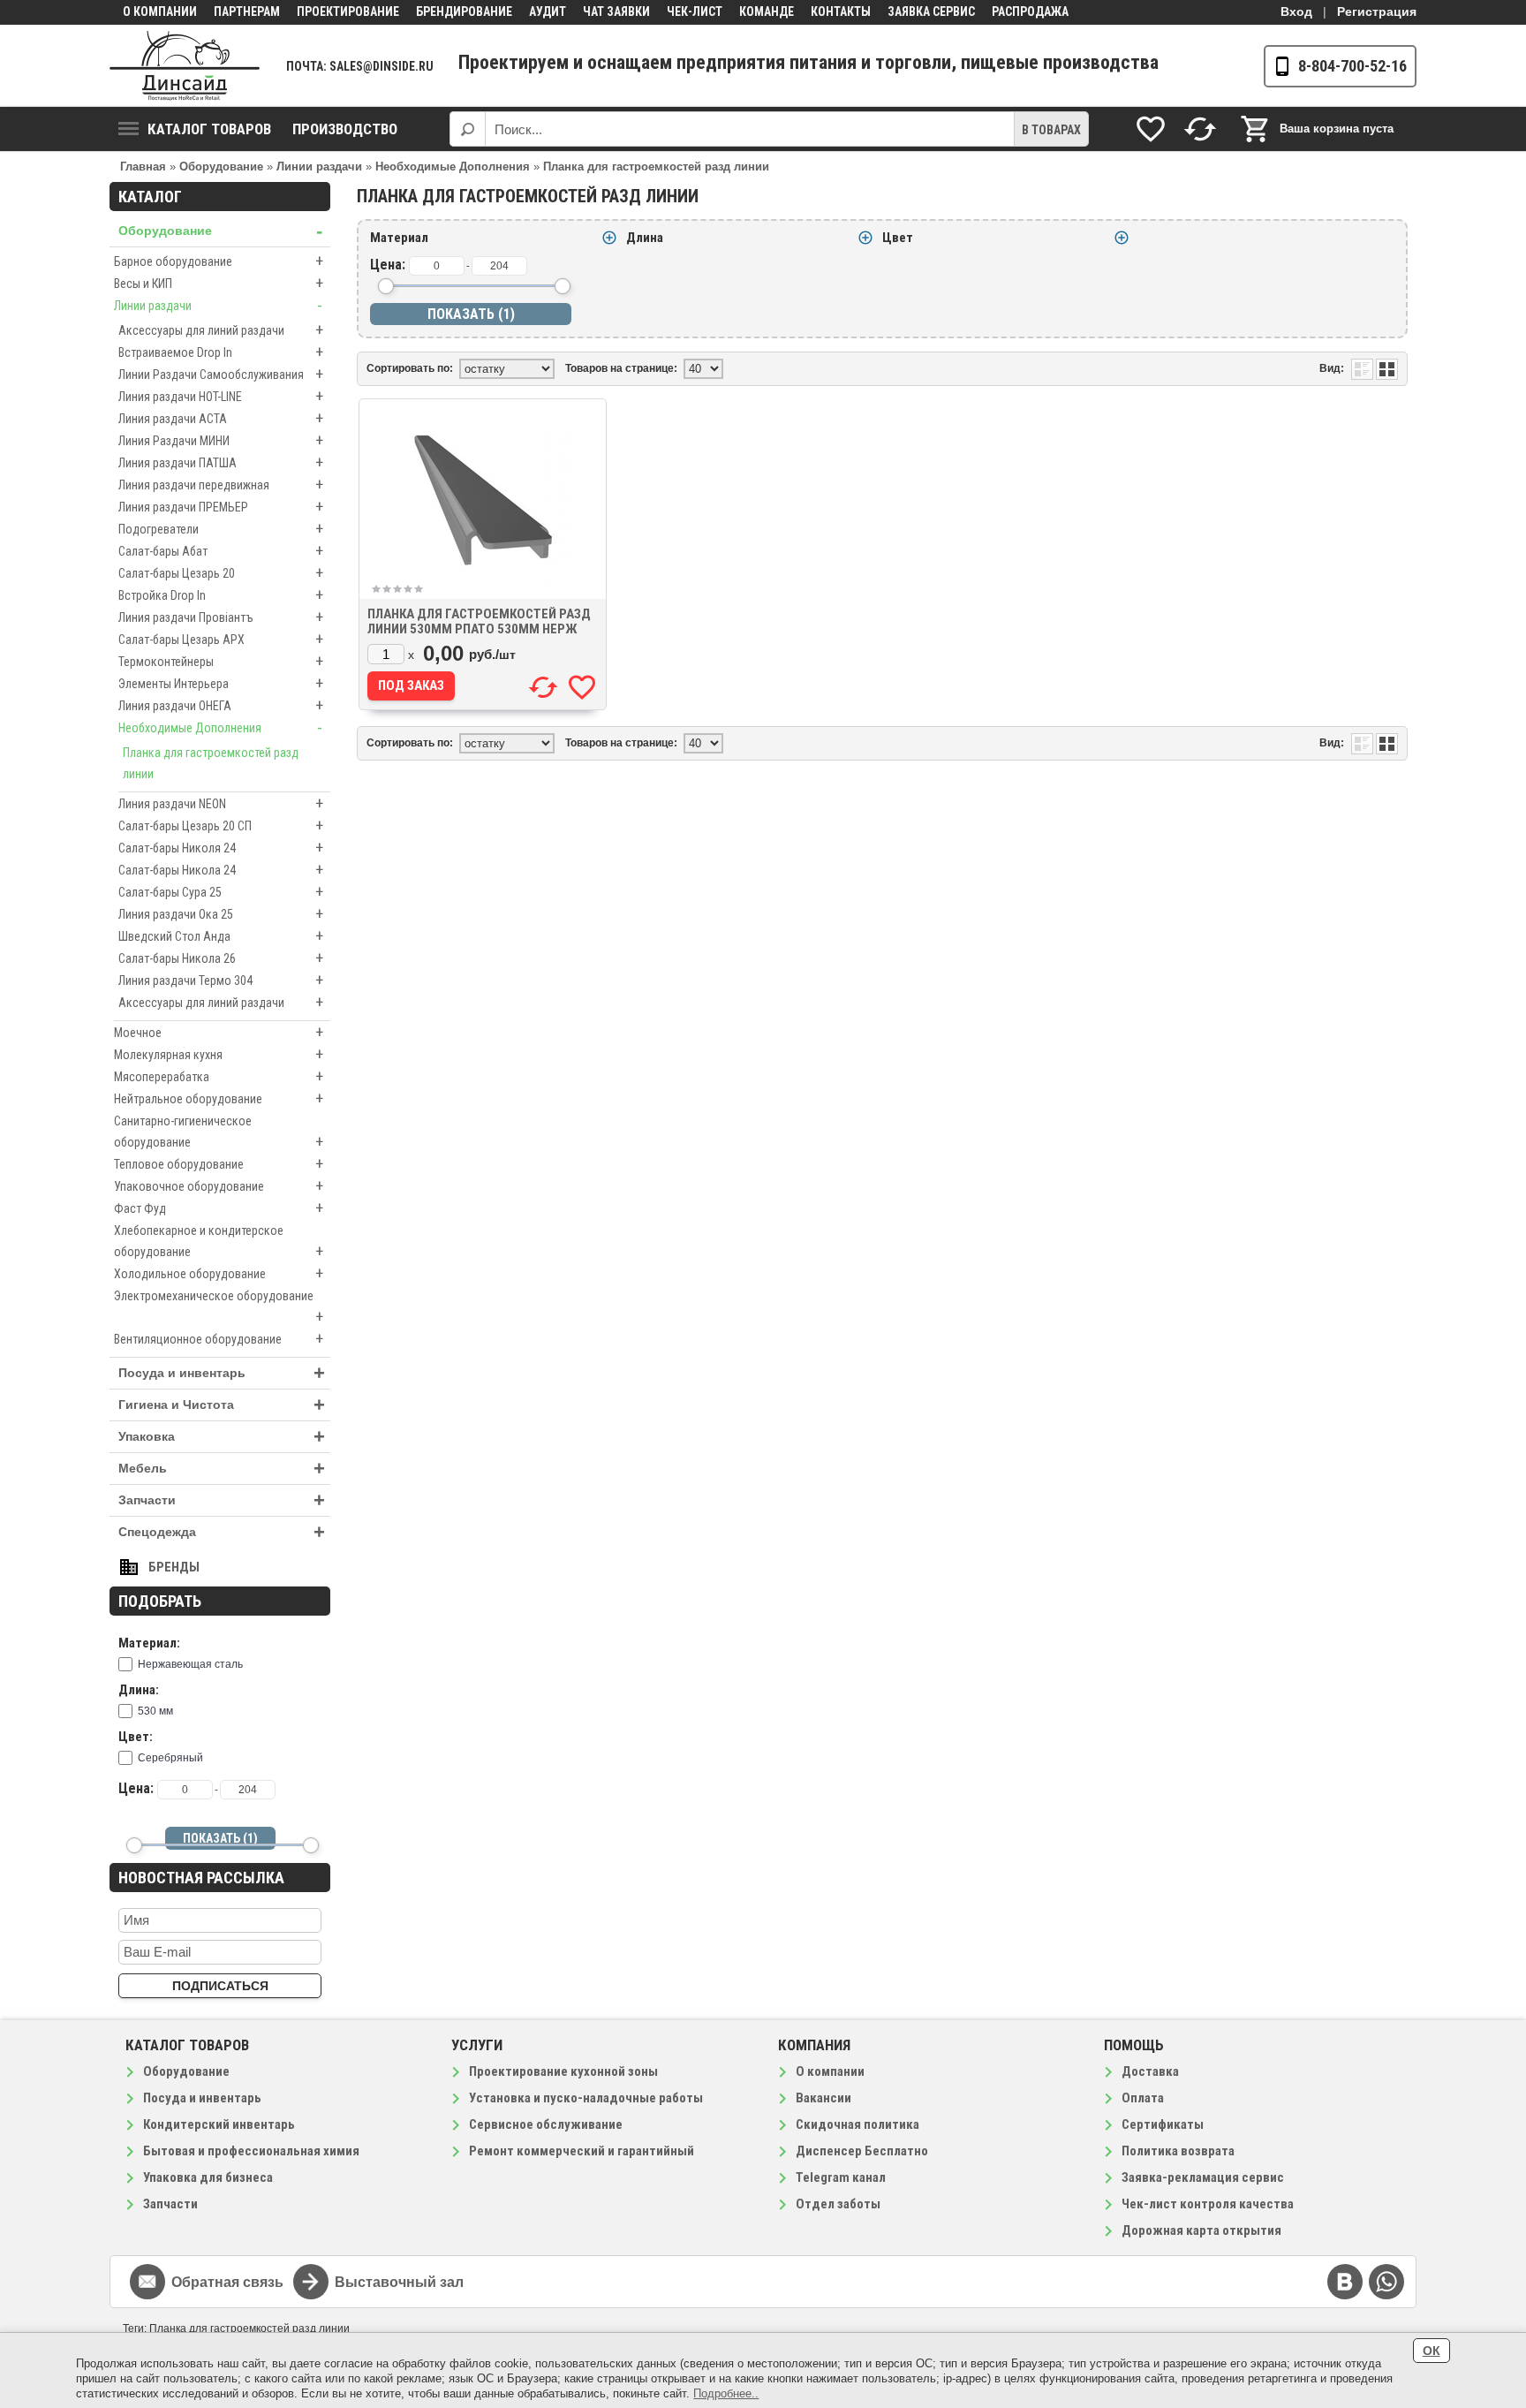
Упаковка (222, 1437)
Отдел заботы (838, 2204)
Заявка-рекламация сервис (1203, 2177)
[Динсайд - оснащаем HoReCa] (185, 66)
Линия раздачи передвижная (221, 485)
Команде (767, 11)
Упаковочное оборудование (219, 1186)
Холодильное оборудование (219, 1273)
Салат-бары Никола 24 (221, 870)
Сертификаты (1163, 2124)
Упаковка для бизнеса (208, 2177)
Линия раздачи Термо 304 (221, 980)
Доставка (1150, 2071)
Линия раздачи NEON (221, 803)
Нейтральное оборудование (219, 1098)
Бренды (174, 1567)
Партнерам (247, 11)
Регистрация (1377, 11)
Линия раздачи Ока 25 (221, 914)
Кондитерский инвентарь (219, 2124)
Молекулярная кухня (219, 1054)
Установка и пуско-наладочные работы (586, 2098)
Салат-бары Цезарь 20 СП (221, 825)
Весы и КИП (219, 283)
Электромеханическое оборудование (219, 1307)
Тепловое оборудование (219, 1164)
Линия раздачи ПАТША (221, 462)
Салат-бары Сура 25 (221, 892)
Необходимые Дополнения (220, 727)
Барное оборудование (219, 261)
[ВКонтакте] (1345, 2282)
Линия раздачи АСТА (221, 418)
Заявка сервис (931, 11)
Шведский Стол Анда (221, 936)
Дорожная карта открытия (1201, 2230)
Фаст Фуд (219, 1208)
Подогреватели (221, 529)
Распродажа (1030, 11)
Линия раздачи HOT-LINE (221, 396)
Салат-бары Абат (221, 551)
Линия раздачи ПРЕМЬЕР (221, 507)
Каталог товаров (209, 129)
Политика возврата (1178, 2151)
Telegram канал (841, 2177)
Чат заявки (616, 11)
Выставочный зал (399, 2282)
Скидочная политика (857, 2124)
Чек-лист (695, 11)
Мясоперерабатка (219, 1076)
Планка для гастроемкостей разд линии (211, 763)
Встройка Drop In (221, 595)
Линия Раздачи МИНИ (221, 440)
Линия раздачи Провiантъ (221, 617)
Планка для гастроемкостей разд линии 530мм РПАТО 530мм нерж (479, 621)
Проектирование (348, 11)
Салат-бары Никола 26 (221, 958)
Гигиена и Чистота (222, 1405)
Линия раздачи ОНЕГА (221, 705)
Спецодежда (222, 1532)
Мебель (222, 1469)
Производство (345, 129)
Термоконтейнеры (221, 661)
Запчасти (222, 1500)
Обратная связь (227, 2282)
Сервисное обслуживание (546, 2124)
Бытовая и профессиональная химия (251, 2151)
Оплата (1143, 2098)
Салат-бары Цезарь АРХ (221, 639)
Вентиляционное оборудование (219, 1339)
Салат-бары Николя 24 (221, 848)
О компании (160, 11)
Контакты (841, 11)
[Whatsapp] (1386, 2282)
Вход (1296, 11)
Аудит (548, 11)
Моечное (219, 1032)
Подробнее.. (726, 2393)
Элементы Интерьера (221, 683)
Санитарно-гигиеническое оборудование (219, 1132)
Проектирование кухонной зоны (563, 2071)
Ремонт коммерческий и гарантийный (582, 2151)
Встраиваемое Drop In (221, 352)
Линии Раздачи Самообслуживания (221, 374)
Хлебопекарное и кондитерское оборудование (219, 1242)
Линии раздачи (218, 305)
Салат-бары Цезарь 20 (221, 573)
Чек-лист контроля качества (1208, 2204)
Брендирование (464, 11)
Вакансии (823, 2098)
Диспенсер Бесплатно (862, 2151)
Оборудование (220, 231)
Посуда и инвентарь (222, 1373)
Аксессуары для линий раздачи (221, 330)
